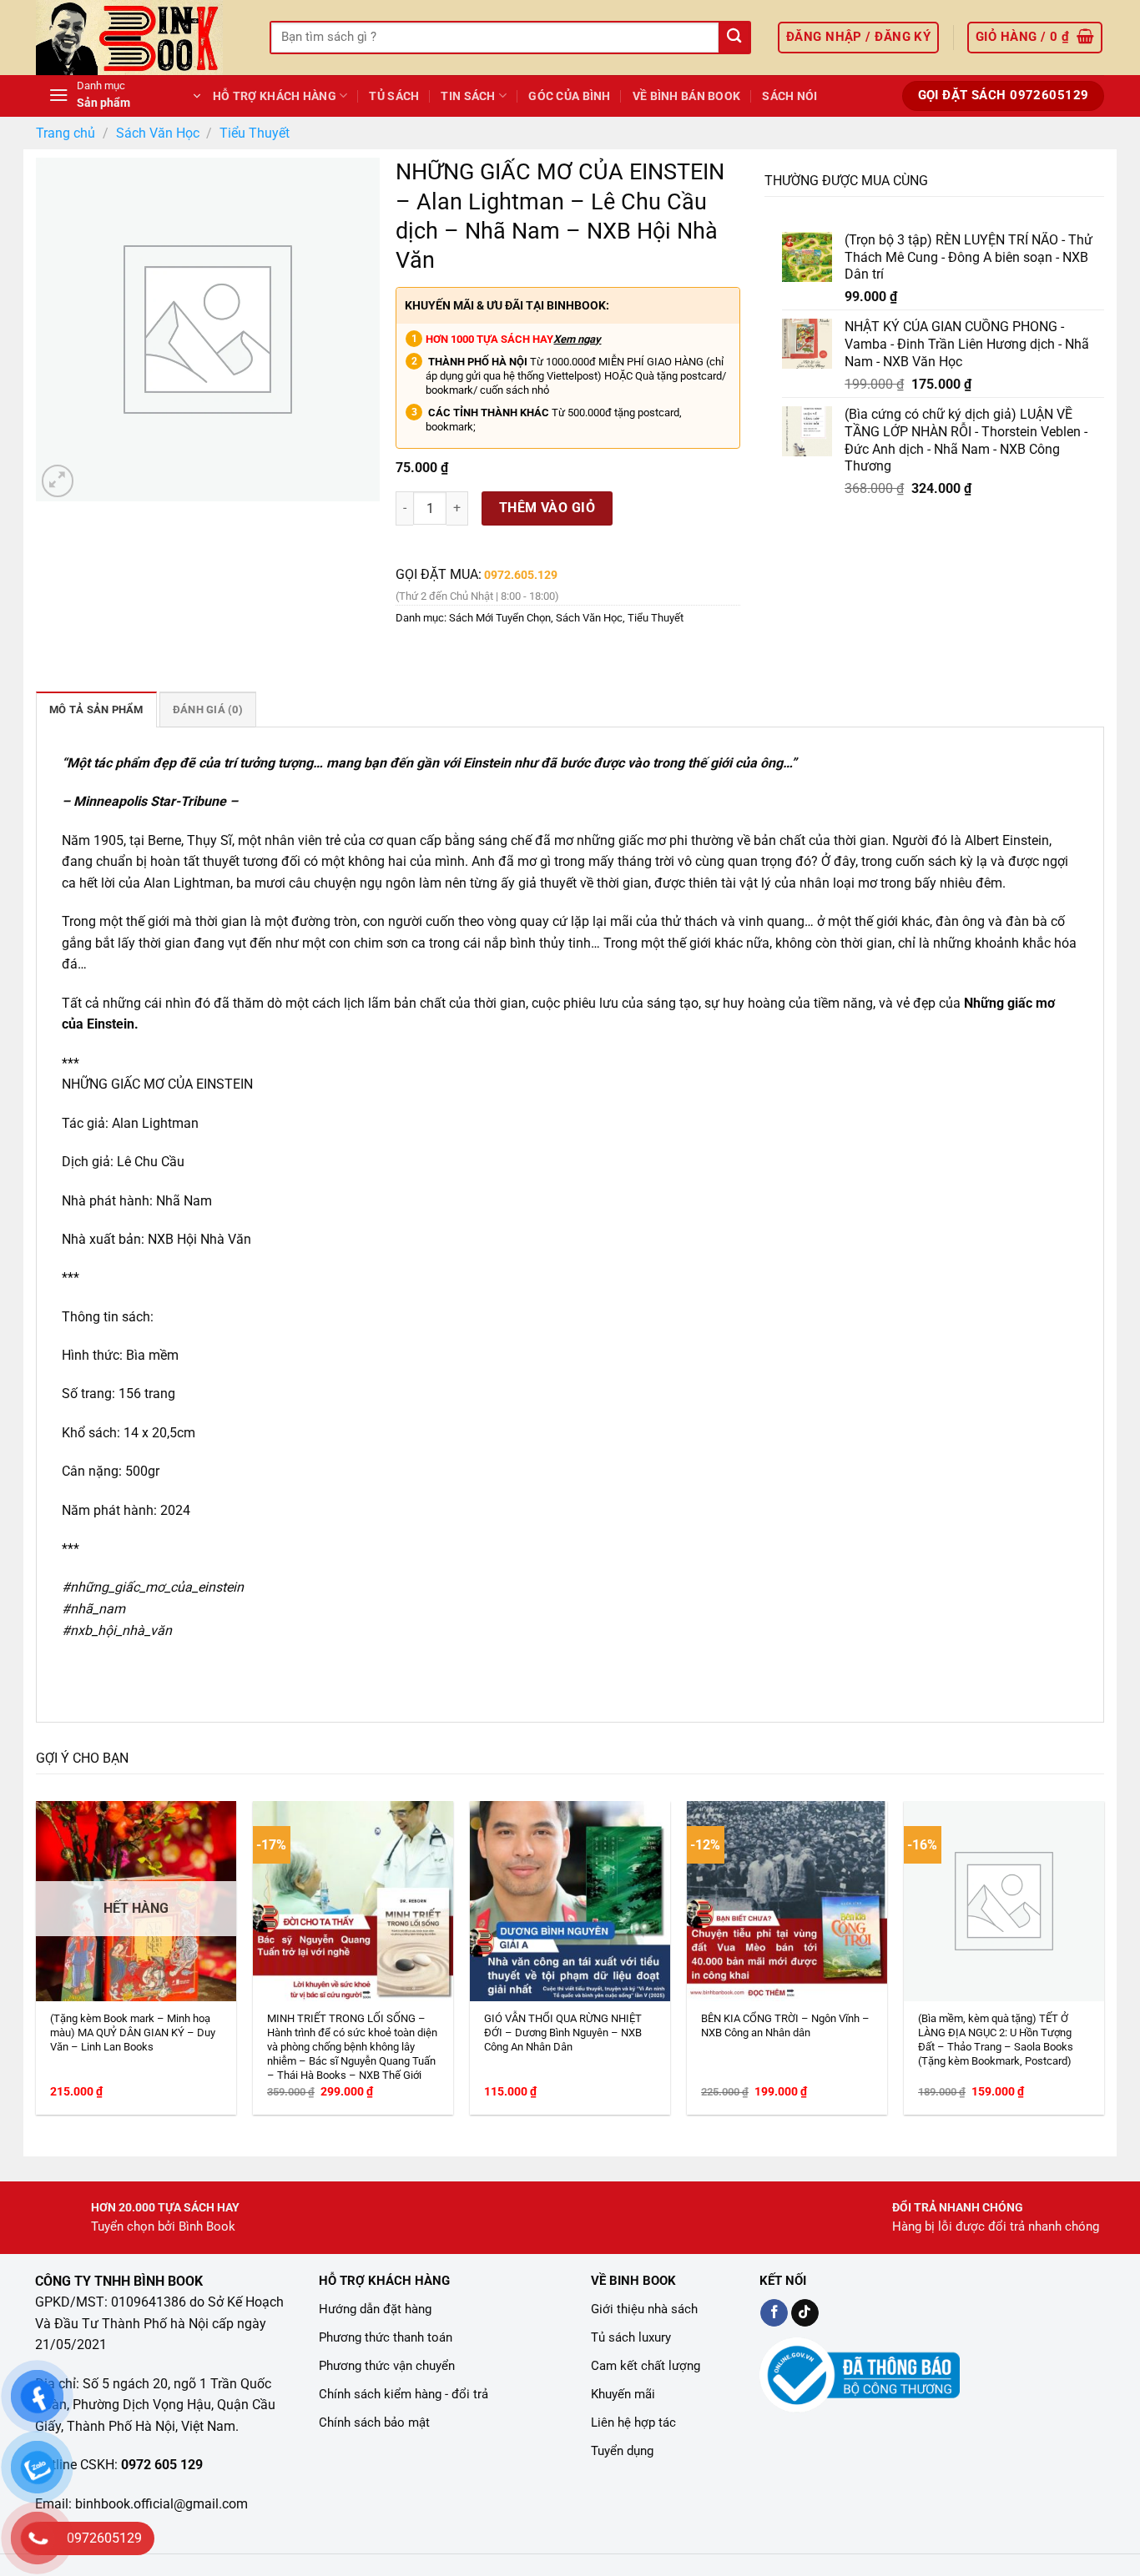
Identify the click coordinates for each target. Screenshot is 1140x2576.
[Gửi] (734, 38)
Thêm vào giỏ (547, 508)
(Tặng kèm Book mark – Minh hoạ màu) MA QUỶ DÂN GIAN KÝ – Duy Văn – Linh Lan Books (133, 2033)
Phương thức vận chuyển (387, 2366)
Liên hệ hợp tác (633, 2423)
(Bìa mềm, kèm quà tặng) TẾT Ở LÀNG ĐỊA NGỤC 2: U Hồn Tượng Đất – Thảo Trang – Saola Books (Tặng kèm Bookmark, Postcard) (996, 2040)
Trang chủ (66, 133)
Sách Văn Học (158, 133)
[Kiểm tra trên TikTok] (805, 2313)
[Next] (1070, 1912)
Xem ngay (577, 339)
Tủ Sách (394, 96)
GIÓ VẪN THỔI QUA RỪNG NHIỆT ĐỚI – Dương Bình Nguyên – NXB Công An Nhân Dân (563, 2033)
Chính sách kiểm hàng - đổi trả (404, 2394)
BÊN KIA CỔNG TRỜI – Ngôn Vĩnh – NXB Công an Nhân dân (785, 2025)
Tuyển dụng (622, 2451)
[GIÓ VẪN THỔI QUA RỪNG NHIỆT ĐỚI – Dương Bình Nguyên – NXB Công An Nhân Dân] (570, 1901)
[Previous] (70, 1912)
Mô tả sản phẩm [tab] (96, 709)
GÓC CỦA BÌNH (569, 96)
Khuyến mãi (623, 2394)
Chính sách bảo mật (374, 2423)
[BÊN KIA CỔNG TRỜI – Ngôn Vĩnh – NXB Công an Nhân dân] (787, 1901)
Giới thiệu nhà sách (644, 2309)
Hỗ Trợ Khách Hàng (275, 96)
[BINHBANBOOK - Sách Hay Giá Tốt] (140, 38)
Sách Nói (789, 96)
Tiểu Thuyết (255, 133)
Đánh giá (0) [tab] (208, 709)
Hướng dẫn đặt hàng (375, 2309)
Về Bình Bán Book (687, 96)
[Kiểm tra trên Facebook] (774, 2313)
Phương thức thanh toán (386, 2337)
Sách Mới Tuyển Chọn (500, 618)
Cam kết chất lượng (646, 2366)
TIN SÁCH (468, 96)
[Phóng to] (58, 481)
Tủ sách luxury (631, 2337)
